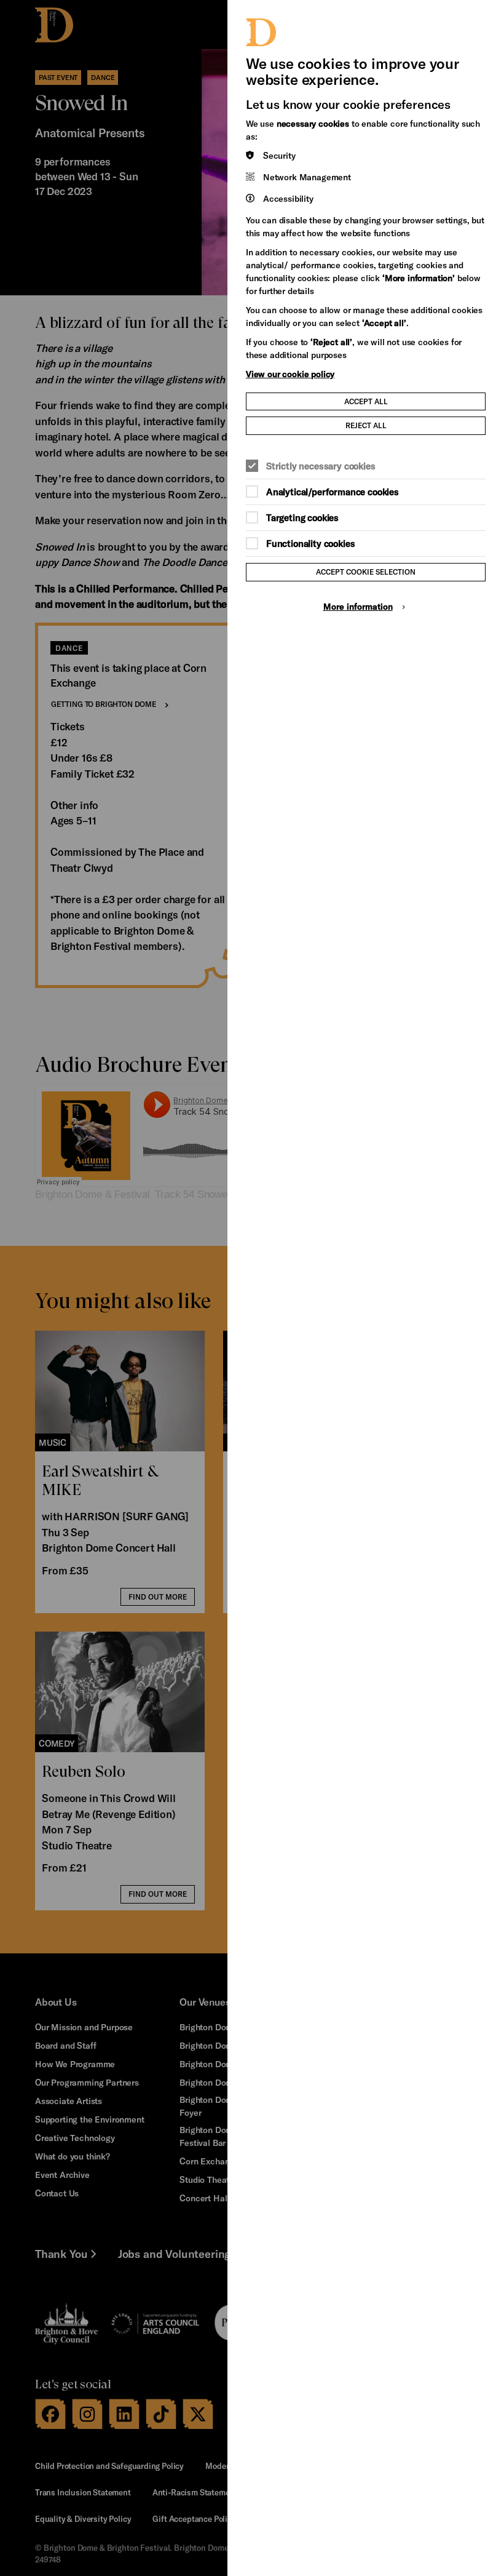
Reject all (366, 425)
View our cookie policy (290, 374)
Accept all (366, 401)
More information (358, 606)
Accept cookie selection (366, 572)
